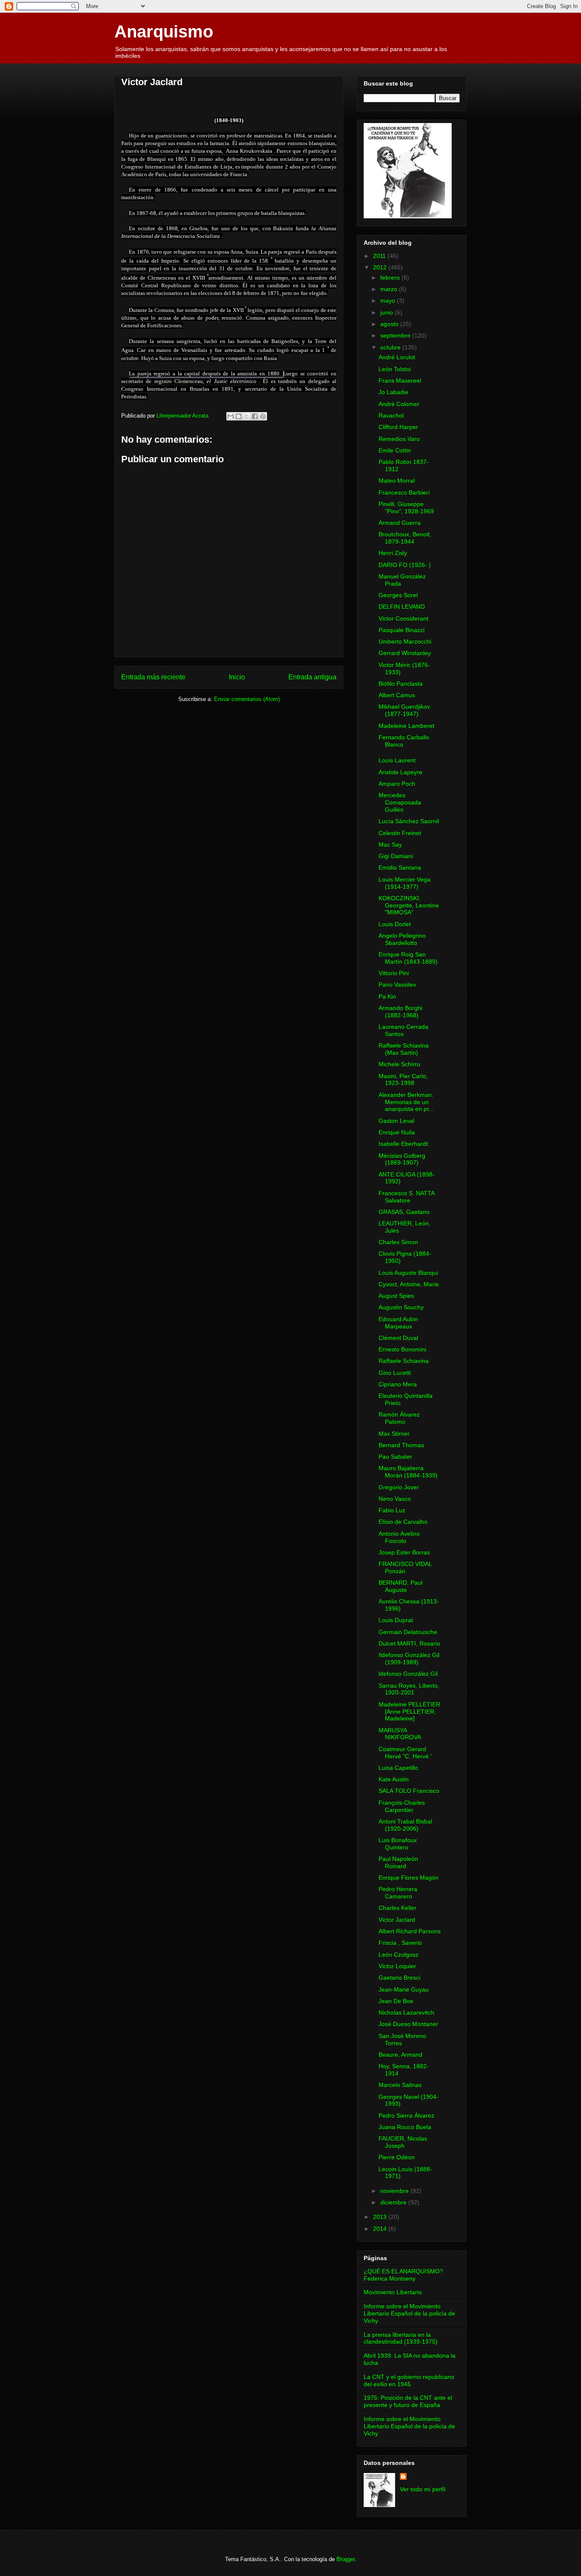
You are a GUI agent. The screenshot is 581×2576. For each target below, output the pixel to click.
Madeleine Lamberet (406, 726)
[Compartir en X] (247, 416)
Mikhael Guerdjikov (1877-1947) (404, 710)
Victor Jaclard (397, 1920)
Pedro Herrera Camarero (398, 1893)
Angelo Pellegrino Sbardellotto (402, 939)
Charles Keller (397, 1908)
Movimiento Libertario (393, 2292)
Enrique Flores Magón (409, 1878)
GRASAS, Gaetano (404, 1212)
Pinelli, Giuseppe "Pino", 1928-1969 (406, 508)
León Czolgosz (399, 1955)
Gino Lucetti (395, 1373)
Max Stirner (394, 1434)
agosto (390, 324)
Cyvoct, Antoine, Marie (409, 1284)
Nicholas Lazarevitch (406, 2012)
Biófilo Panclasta (401, 684)
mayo (389, 301)
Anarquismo (164, 31)
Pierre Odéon (397, 2157)
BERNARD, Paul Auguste (400, 1586)
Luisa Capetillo (398, 1768)
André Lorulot (397, 357)
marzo (390, 289)
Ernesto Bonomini (402, 1349)
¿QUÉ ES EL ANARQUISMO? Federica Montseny (403, 2275)
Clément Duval (398, 1338)
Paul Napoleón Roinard (398, 1862)
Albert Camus (397, 695)
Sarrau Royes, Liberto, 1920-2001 (409, 1689)
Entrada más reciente (153, 677)
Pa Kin (387, 996)
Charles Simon (398, 1242)
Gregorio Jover (399, 1487)
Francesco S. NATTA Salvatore (406, 1197)
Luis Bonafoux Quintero (398, 1844)
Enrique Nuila (397, 1132)
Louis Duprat (396, 1620)
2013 (381, 2217)
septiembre (396, 335)
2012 (381, 267)
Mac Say (390, 844)
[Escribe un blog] (239, 416)
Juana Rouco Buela (405, 2127)
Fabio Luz (392, 1510)
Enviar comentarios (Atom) (247, 699)
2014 (381, 2229)
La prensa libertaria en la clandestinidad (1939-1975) (401, 2338)
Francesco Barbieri (404, 492)
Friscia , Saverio (400, 1943)
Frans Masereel (400, 381)
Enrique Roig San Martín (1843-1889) (408, 958)
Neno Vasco (395, 1499)
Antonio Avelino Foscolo (399, 1537)
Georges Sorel (398, 595)
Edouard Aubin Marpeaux (398, 1323)
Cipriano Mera (398, 1384)
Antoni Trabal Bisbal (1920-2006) (405, 1825)
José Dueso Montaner (408, 2024)
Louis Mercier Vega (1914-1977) (404, 883)
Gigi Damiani (396, 856)
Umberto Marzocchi (405, 641)
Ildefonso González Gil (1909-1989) (409, 1659)
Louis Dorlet (395, 924)
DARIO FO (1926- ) (405, 565)
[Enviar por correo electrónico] (231, 416)
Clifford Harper (398, 427)
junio (387, 312)
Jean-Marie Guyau (404, 1989)
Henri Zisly (393, 553)
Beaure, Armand (400, 2055)
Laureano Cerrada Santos (403, 1030)
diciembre (394, 2202)
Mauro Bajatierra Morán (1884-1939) (408, 1472)
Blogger (346, 2559)
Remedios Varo (399, 439)
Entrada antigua (312, 677)
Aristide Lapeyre (400, 772)
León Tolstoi (395, 369)
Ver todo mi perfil (423, 2489)
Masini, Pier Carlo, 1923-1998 (403, 1080)
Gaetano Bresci (399, 1978)
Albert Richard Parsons (410, 1931)
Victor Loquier (397, 1966)
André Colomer (399, 404)
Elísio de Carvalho (403, 1522)
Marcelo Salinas (400, 2085)
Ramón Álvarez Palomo (399, 1418)
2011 (380, 256)
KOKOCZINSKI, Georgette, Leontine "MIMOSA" (409, 905)
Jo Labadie (393, 392)
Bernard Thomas (401, 1445)
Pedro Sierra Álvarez (406, 2115)
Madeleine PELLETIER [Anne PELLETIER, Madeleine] (409, 1712)
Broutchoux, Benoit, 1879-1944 (405, 538)
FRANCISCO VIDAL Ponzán (405, 1567)
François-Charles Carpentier (402, 1806)
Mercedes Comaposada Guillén (400, 802)
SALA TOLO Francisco (409, 1791)
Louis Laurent (397, 760)
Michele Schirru (399, 1064)
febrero (391, 278)
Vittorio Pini (394, 973)
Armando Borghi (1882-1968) (400, 1012)
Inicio (237, 677)
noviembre (395, 2191)
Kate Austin (394, 1779)
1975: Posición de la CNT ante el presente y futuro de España (408, 2401)
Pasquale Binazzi (402, 630)
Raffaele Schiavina (404, 1361)
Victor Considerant (403, 618)
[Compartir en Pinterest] (263, 416)
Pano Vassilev (397, 985)
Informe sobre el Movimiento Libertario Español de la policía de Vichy (409, 2313)
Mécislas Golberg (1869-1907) (402, 1159)
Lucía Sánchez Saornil (409, 821)
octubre (391, 347)
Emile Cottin (395, 450)
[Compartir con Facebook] (255, 416)
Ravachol (391, 415)
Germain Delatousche (408, 1632)
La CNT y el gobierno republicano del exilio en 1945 (409, 2380)
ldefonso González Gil (408, 1674)
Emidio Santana (400, 867)
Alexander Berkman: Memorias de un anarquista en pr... (406, 1102)
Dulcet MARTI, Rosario (409, 1643)
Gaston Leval (396, 1121)
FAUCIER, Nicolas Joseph (403, 2142)
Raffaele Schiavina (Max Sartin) (404, 1049)
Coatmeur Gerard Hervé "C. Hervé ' (405, 1753)
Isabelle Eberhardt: (404, 1144)
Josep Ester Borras (404, 1552)
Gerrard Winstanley (405, 653)
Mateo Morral (397, 481)
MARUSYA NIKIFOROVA (400, 1734)
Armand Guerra (400, 523)
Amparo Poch (397, 784)
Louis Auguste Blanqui (408, 1273)
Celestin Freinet (400, 833)
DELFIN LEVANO (402, 607)
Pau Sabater (395, 1457)
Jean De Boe (396, 2001)
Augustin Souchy (401, 1307)
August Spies (396, 1296)
